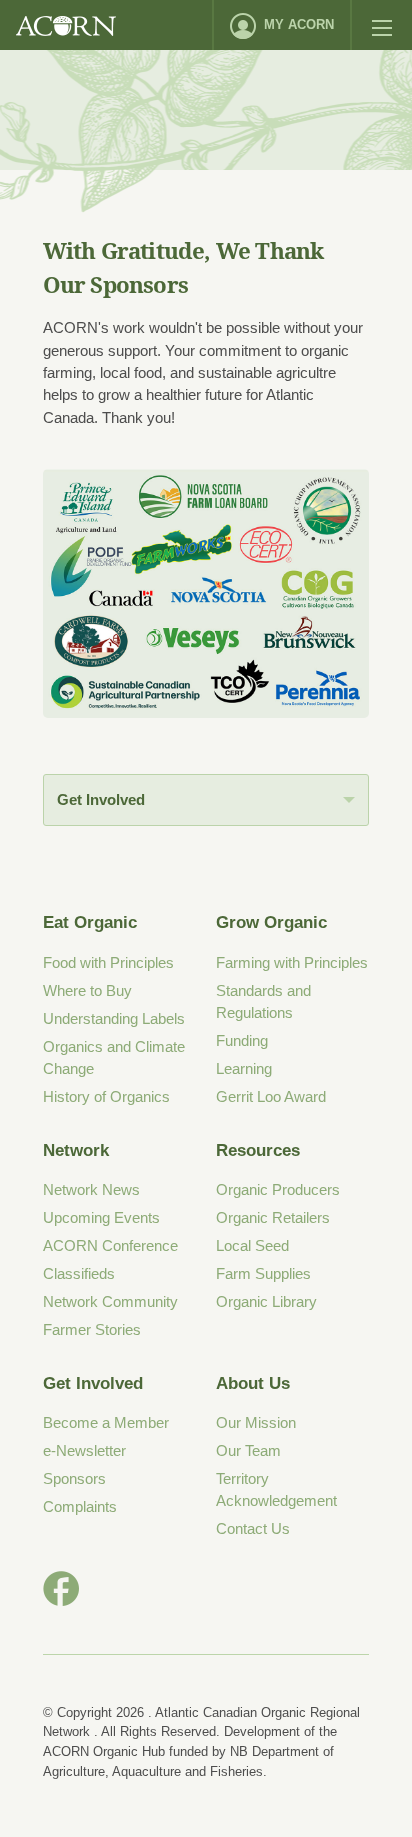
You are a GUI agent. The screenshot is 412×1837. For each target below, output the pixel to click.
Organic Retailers (273, 1217)
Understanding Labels (114, 1018)
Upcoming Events (101, 1217)
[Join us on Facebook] (61, 1588)
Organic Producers (278, 1189)
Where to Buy (87, 990)
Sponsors (74, 1478)
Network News (91, 1189)
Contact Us (253, 1528)
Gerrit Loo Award (271, 1096)
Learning (244, 1068)
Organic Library (266, 1301)
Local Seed (252, 1245)
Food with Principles (108, 962)
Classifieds (79, 1273)
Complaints (80, 1506)
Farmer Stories (92, 1329)
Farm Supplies (263, 1273)
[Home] (66, 25)
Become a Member (106, 1422)
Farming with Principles (292, 962)
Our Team (248, 1450)
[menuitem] (282, 25)
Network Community (110, 1301)
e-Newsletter (84, 1450)
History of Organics (106, 1096)
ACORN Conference (110, 1245)
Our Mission (256, 1422)
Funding (242, 1040)
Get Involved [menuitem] (101, 799)
